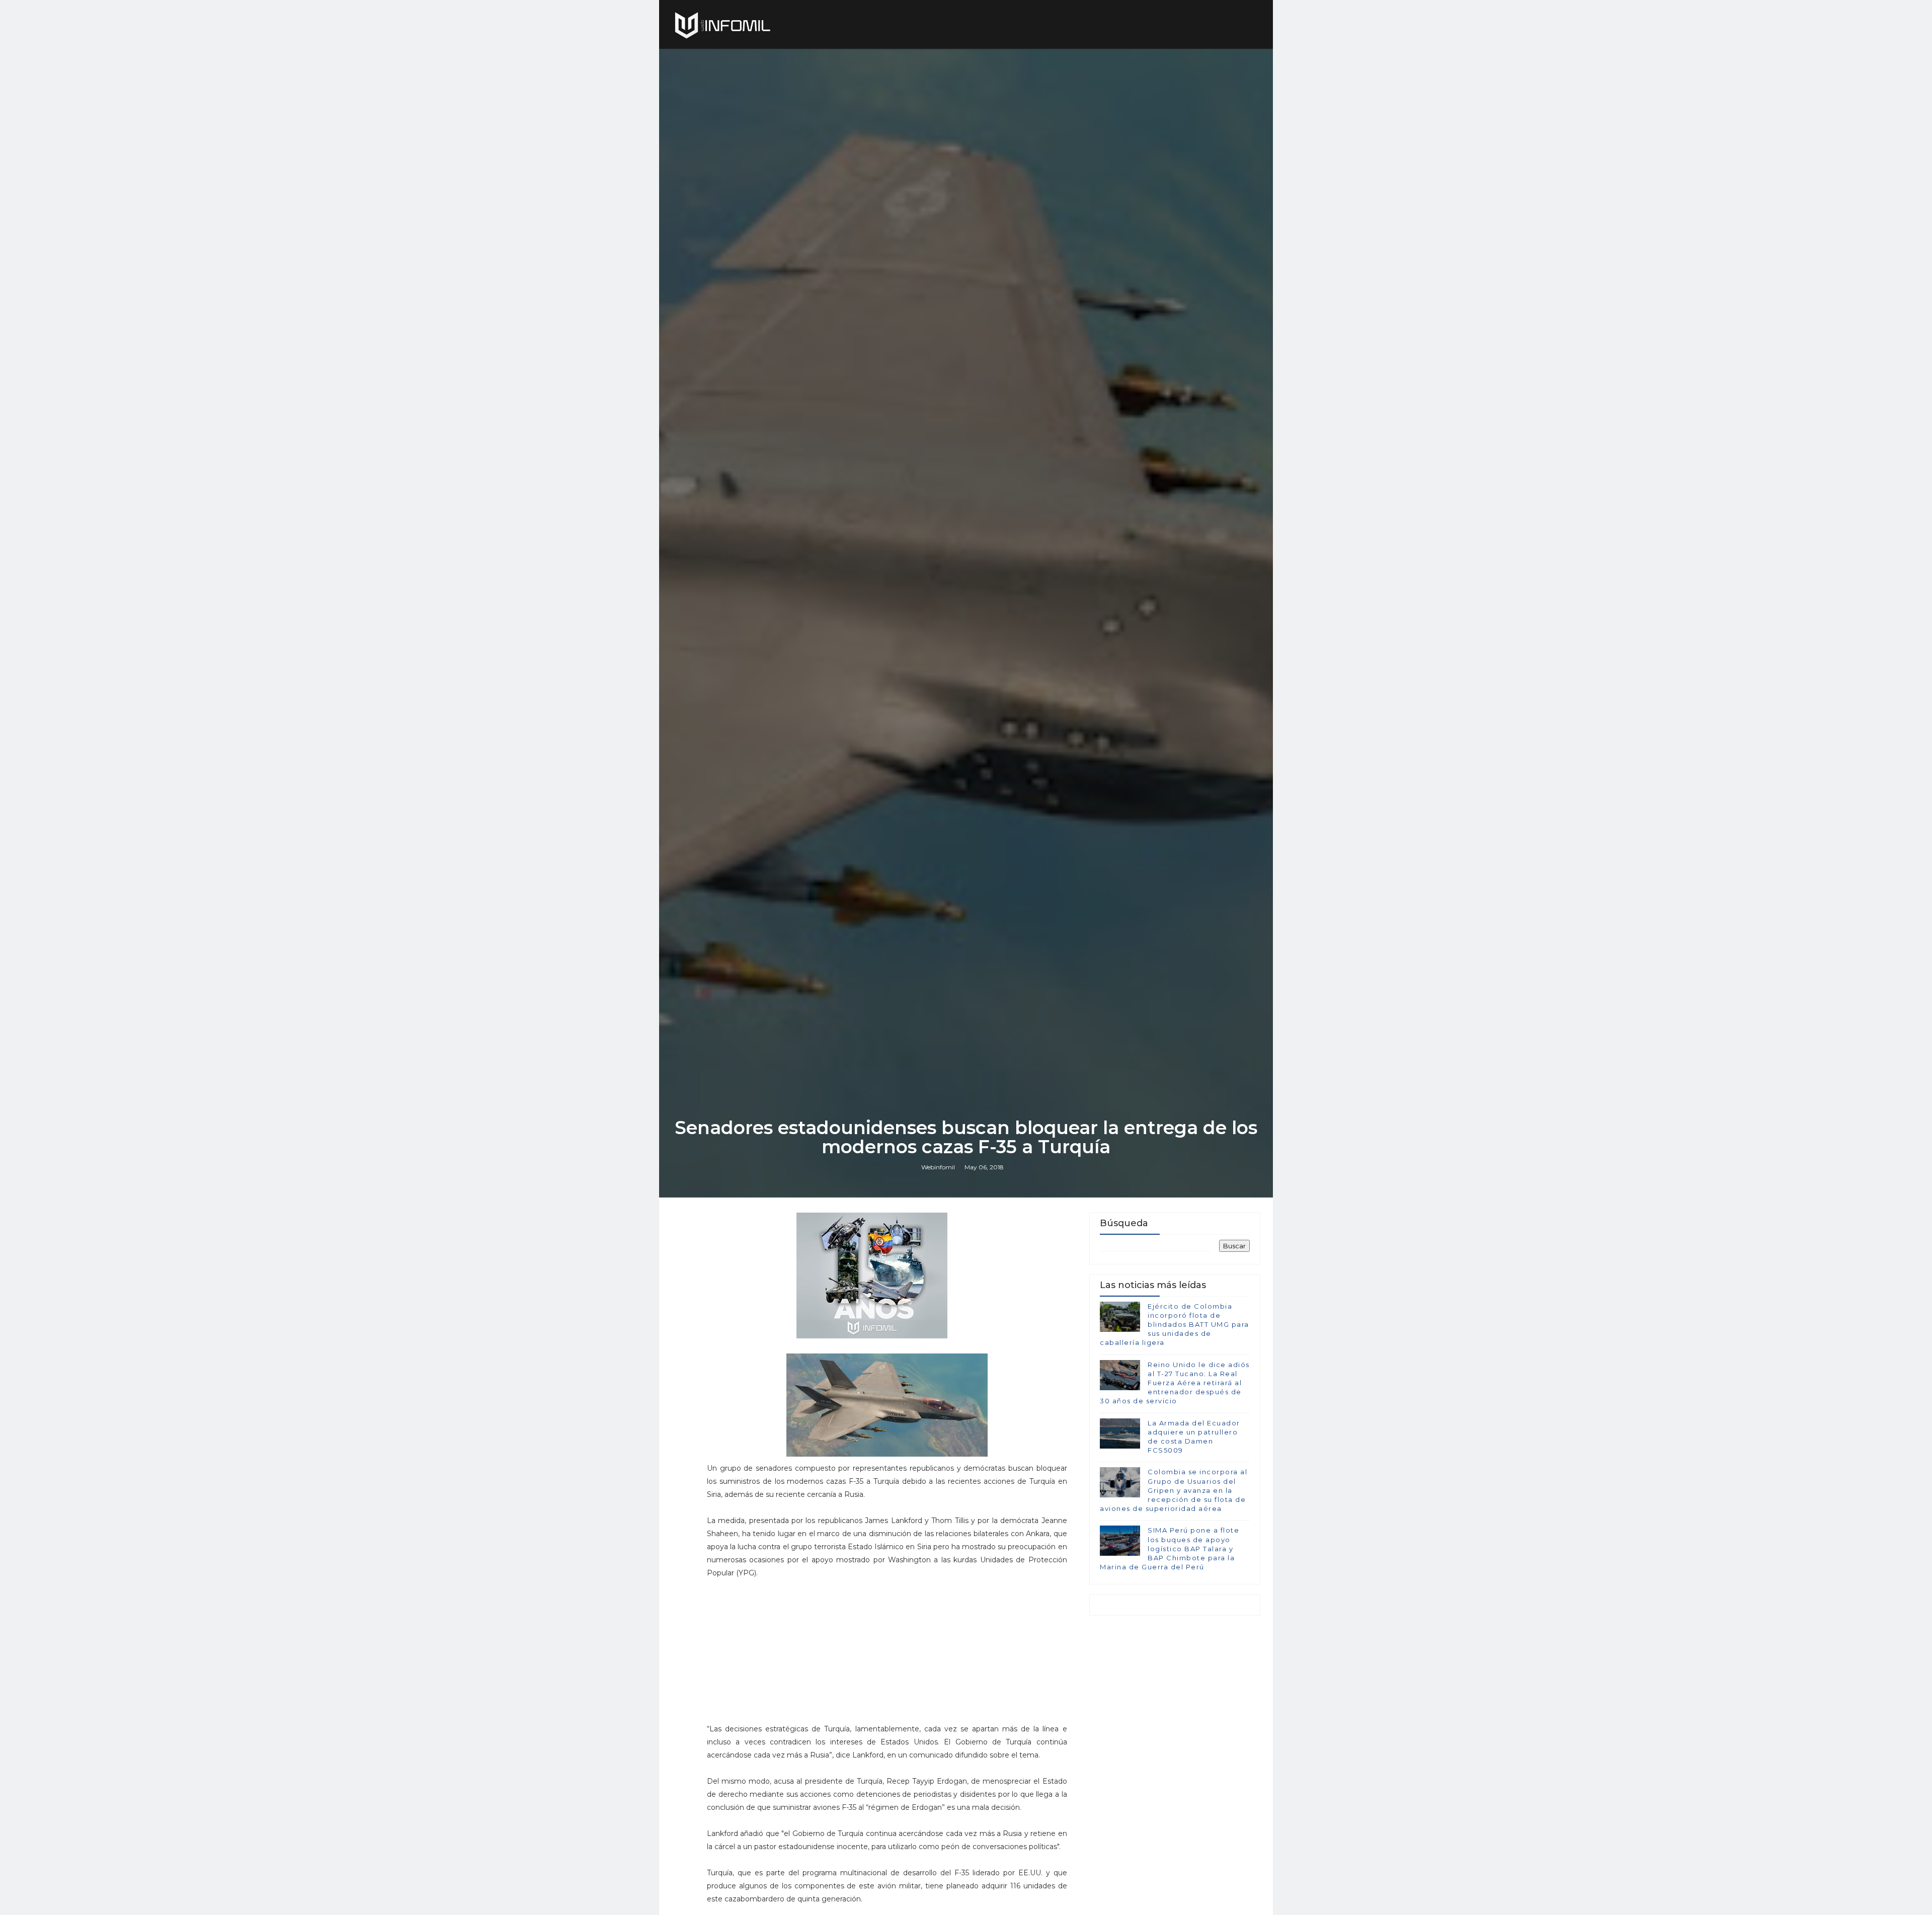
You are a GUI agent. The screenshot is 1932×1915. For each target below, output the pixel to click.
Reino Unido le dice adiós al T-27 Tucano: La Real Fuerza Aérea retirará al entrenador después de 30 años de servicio (1175, 1383)
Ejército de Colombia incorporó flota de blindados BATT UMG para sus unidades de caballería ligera (1175, 1325)
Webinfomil (938, 1167)
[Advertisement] (887, 1655)
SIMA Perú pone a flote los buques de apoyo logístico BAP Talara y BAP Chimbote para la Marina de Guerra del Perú (1170, 1548)
